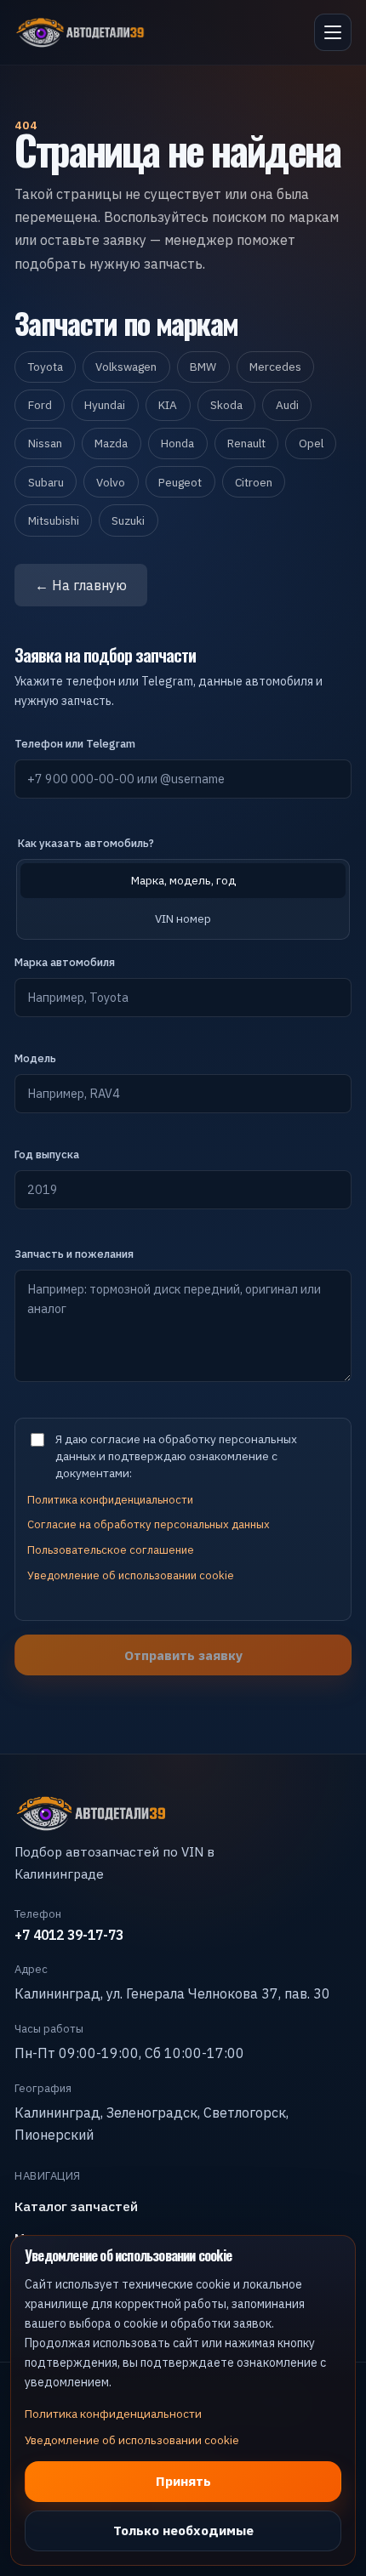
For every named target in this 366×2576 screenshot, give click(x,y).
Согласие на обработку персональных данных (149, 1524)
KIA (168, 405)
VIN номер (183, 918)
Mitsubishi (54, 520)
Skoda (226, 405)
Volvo (111, 482)
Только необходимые (183, 2530)
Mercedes (275, 367)
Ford (40, 405)
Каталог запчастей (76, 2206)
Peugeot (180, 482)
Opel (311, 443)
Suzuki (128, 520)
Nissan (45, 443)
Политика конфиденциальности (110, 1500)
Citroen (254, 482)
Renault (246, 443)
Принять (183, 2481)
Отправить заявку (183, 1655)
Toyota (46, 367)
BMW (203, 367)
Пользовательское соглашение (111, 1550)
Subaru (46, 482)
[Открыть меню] (333, 32)
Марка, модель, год (183, 880)
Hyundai (105, 405)
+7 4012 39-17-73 (69, 1935)
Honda (177, 443)
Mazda (111, 443)
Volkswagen (126, 367)
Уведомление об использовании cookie (131, 1575)
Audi (287, 405)
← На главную (81, 585)
